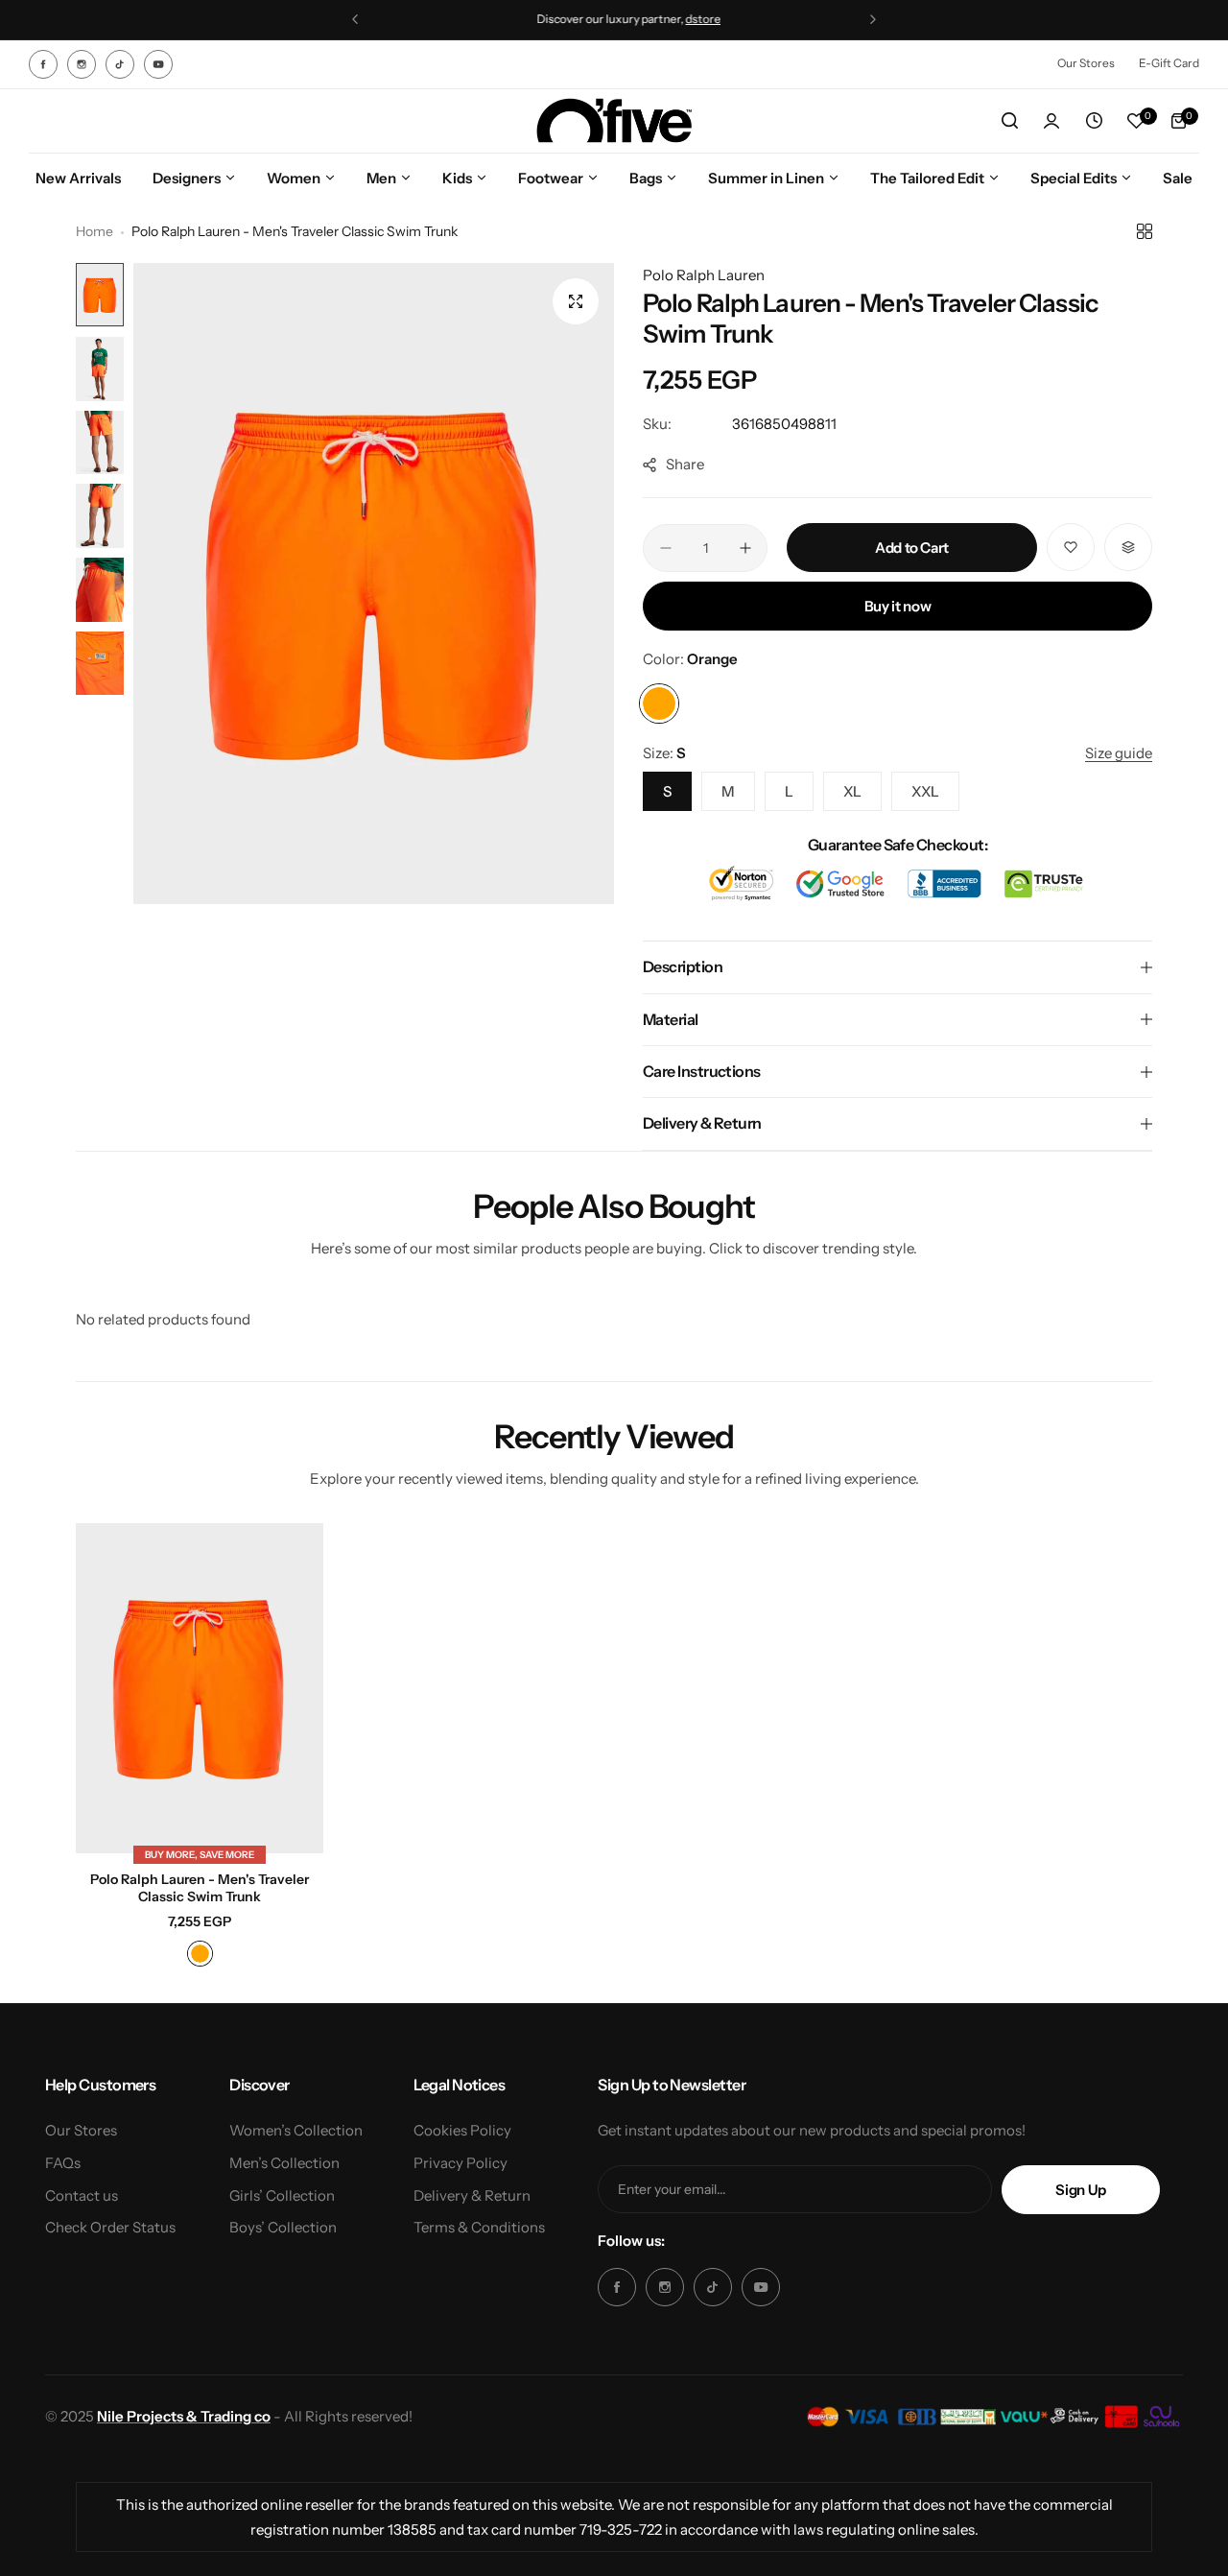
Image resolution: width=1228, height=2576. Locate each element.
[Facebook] (43, 64)
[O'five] (614, 121)
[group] (374, 584)
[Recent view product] (1094, 121)
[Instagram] (82, 64)
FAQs (63, 2163)
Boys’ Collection (283, 2227)
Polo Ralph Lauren (704, 275)
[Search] (1009, 121)
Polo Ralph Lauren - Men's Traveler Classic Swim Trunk (200, 1888)
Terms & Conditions (479, 2227)
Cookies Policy (462, 2130)
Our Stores (1086, 63)
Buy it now (897, 606)
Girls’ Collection (282, 2195)
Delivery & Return (472, 2195)
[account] (1051, 121)
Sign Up (1080, 2190)
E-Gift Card (1169, 63)
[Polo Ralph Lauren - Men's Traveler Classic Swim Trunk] (200, 1688)
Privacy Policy (460, 2163)
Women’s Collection (296, 2130)
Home (94, 231)
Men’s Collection (284, 2163)
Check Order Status (110, 2227)
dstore (688, 19)
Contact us (82, 2195)
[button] (355, 19)
